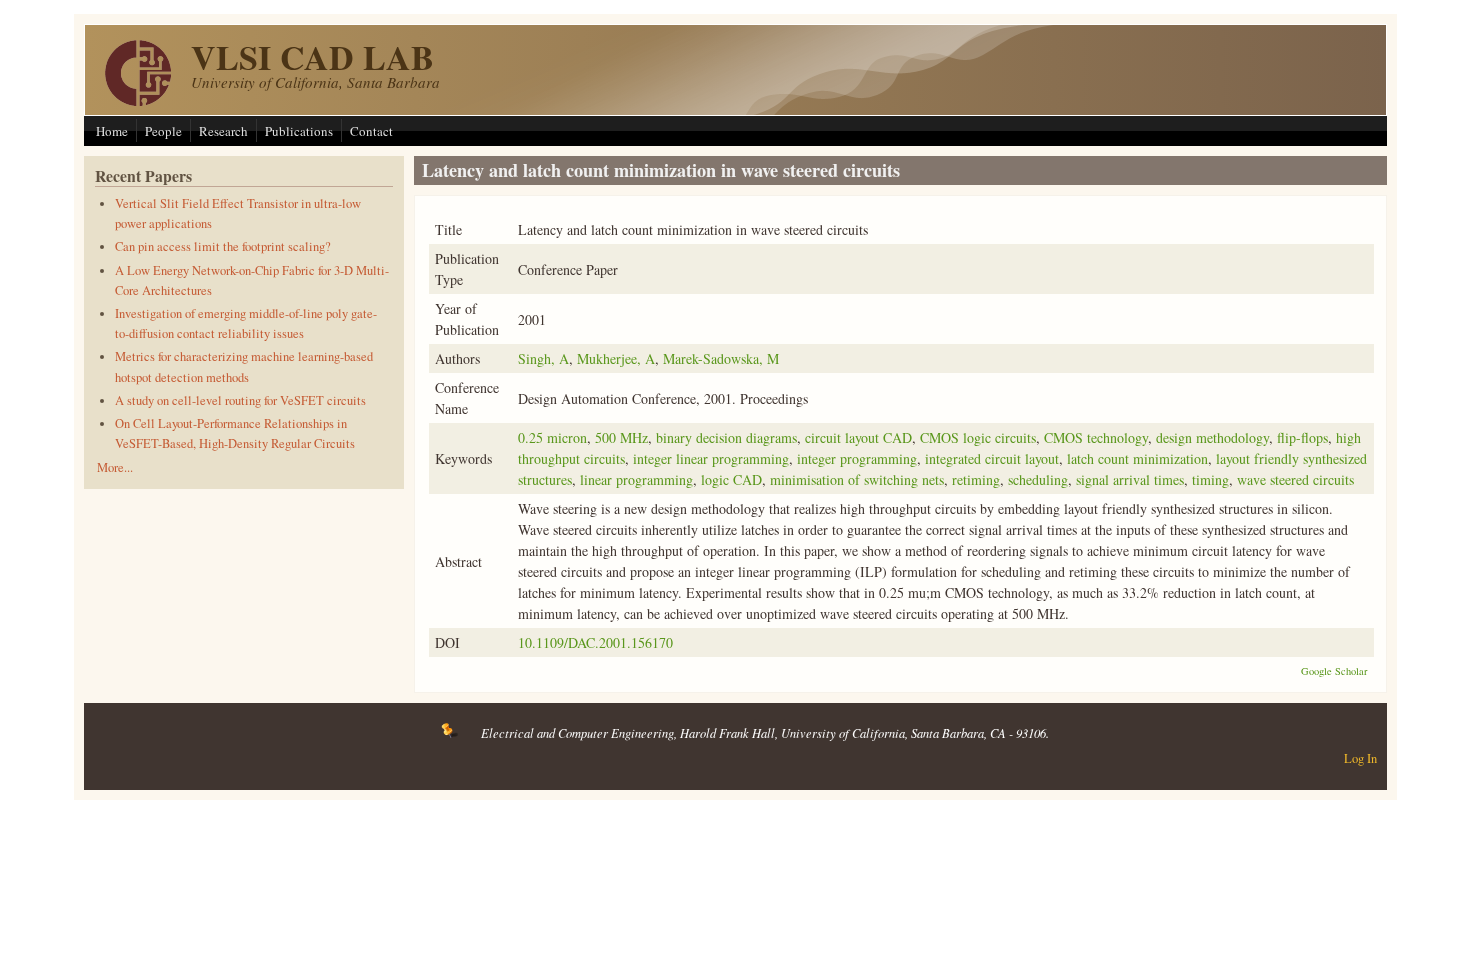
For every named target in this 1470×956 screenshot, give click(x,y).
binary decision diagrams (726, 437)
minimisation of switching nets (857, 479)
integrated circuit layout (992, 458)
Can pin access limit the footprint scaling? (223, 246)
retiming (976, 479)
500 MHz (621, 437)
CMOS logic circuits (978, 437)
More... (115, 467)
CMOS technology (1096, 437)
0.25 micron (552, 437)
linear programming (636, 479)
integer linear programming (711, 458)
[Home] (138, 100)
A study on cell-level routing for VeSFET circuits (240, 400)
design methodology (1212, 437)
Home (112, 131)
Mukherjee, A (616, 358)
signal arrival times (1130, 479)
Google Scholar (1334, 671)
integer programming (857, 458)
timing (1210, 479)
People (163, 131)
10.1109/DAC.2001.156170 (595, 642)
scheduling (1038, 479)
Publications (299, 131)
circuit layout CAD (858, 437)
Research (223, 131)
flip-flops (1302, 437)
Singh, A (543, 358)
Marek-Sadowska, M (721, 358)
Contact (371, 131)
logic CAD (731, 479)
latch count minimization (1137, 458)
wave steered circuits (1295, 479)
